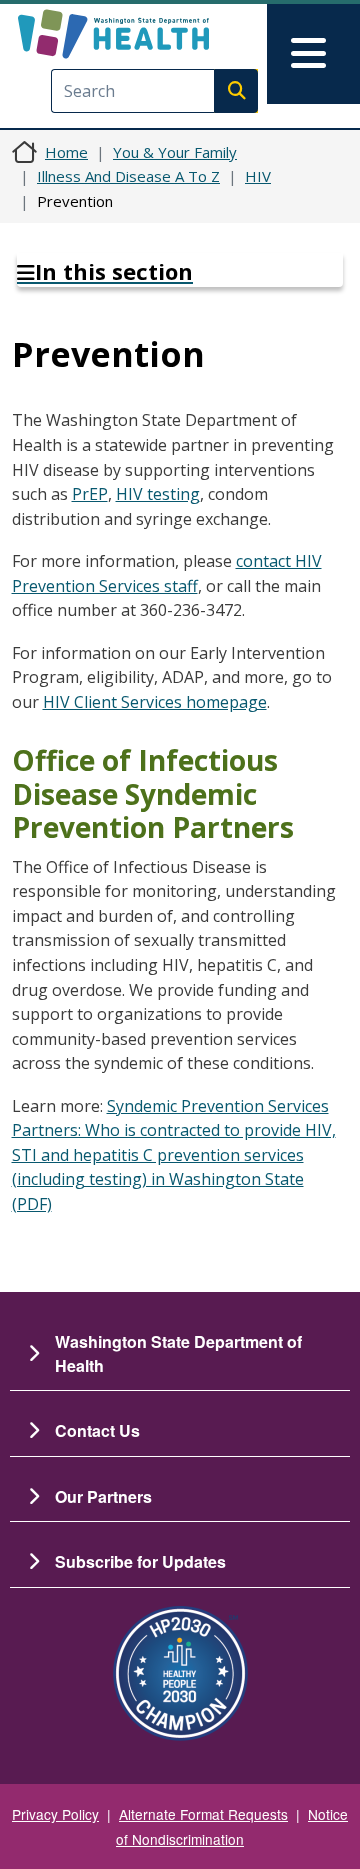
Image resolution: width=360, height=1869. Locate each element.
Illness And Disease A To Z (128, 176)
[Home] (147, 34)
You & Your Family (175, 152)
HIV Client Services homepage (155, 702)
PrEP (90, 494)
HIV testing (158, 494)
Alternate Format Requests (203, 1814)
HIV (258, 176)
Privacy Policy (55, 1814)
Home (66, 152)
